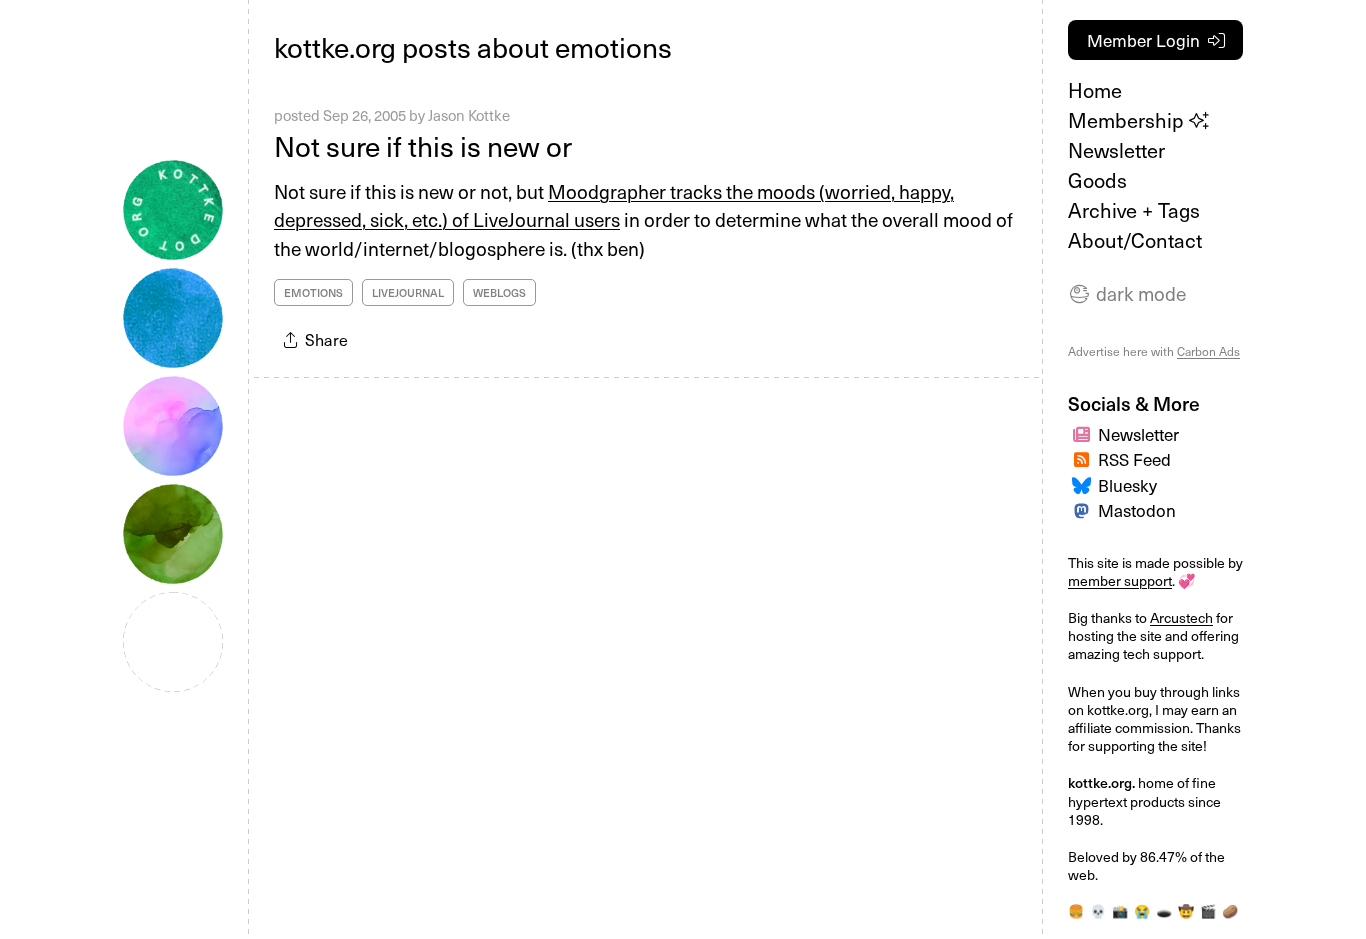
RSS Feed (1134, 459)
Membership (1128, 120)
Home (1095, 90)
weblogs (499, 292)
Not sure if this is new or (423, 145)
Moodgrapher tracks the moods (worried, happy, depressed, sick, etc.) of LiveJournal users (614, 205)
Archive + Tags (1134, 210)
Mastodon (1137, 510)
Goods (1097, 180)
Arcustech (1181, 617)
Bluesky (1127, 485)
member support (1120, 580)
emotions (313, 292)
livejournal (408, 292)
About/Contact (1135, 240)
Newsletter (1116, 150)
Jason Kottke (469, 115)
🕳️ (1164, 910)
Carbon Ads (1208, 351)
